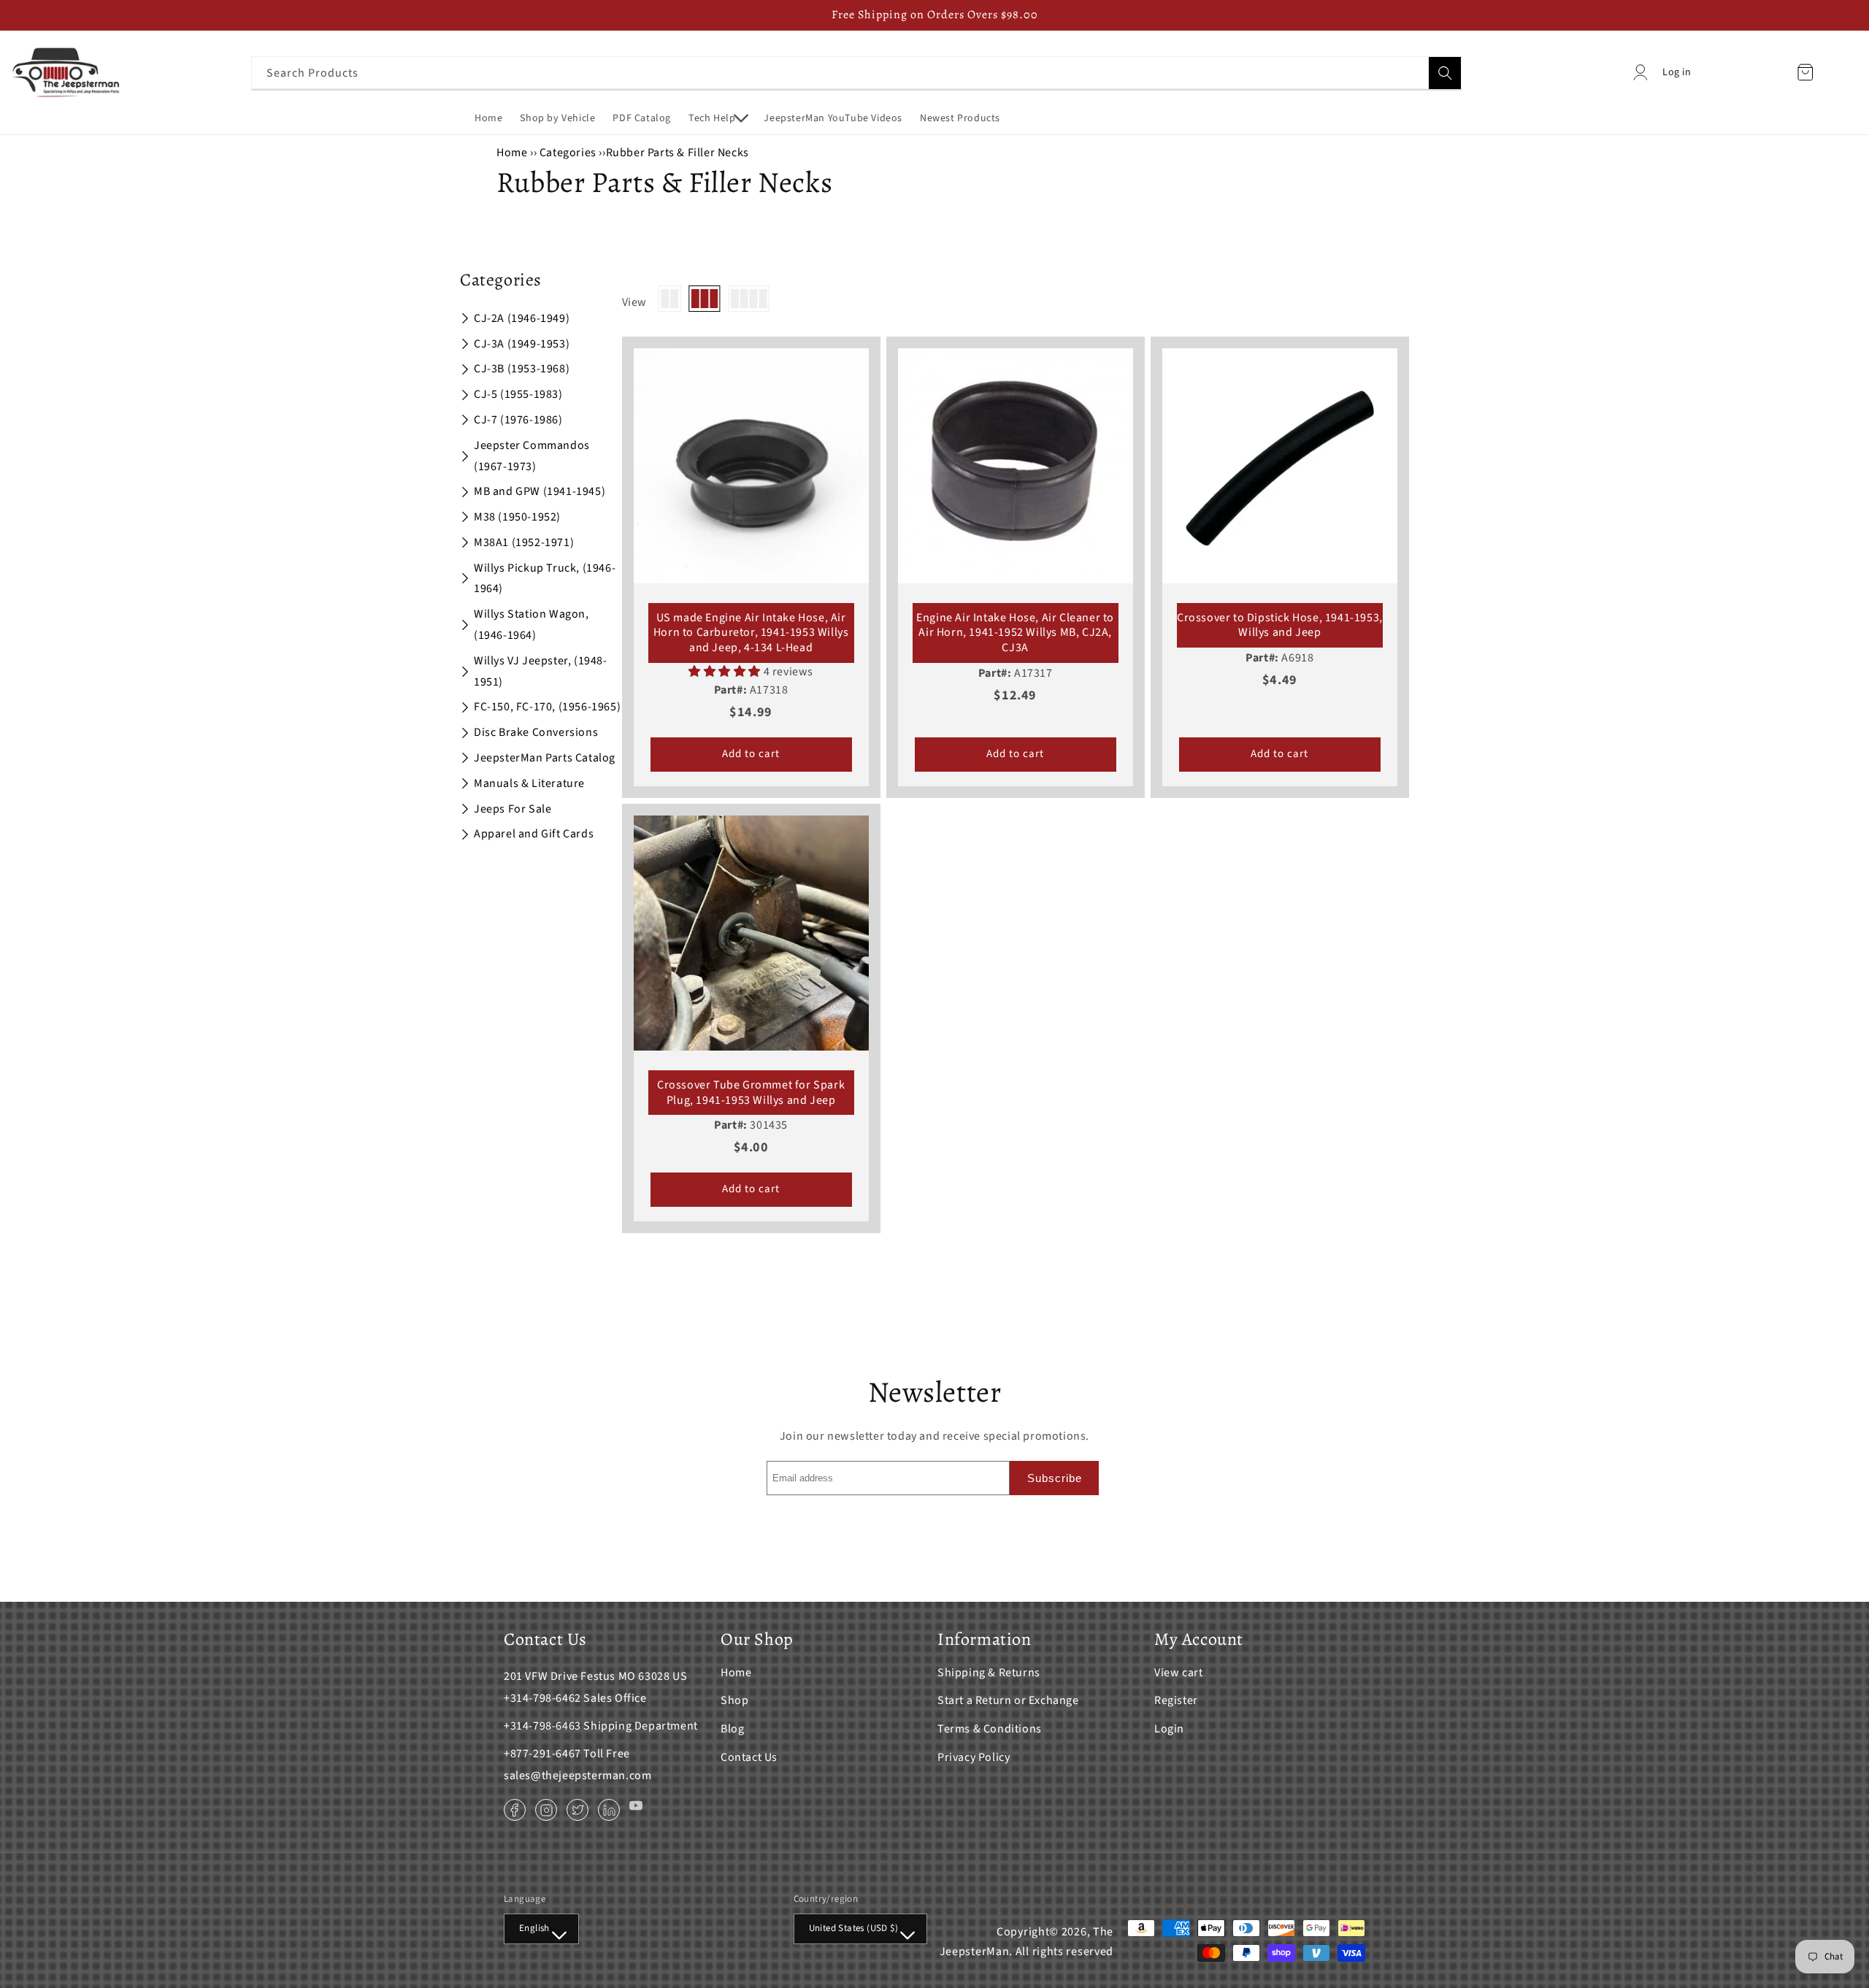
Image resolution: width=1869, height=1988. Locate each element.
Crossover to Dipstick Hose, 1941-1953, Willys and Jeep (1280, 626)
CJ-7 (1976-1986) (518, 420)
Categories (569, 153)
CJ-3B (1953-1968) (522, 369)
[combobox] (856, 73)
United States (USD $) (853, 1928)
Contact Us (749, 1757)
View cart (1178, 1673)
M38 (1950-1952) (517, 517)
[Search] (1445, 73)
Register (1176, 1700)
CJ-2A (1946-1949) (522, 318)
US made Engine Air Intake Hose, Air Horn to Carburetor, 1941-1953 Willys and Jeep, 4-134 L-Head (751, 633)
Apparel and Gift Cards (534, 834)
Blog (732, 1729)
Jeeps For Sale (513, 809)
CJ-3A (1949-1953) (522, 344)
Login (1169, 1729)
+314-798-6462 (542, 1698)
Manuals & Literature (529, 783)
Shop (734, 1700)
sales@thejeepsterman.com (577, 1776)
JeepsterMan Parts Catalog (545, 758)
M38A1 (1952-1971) (524, 542)
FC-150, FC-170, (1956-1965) (547, 707)
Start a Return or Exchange (1008, 1700)
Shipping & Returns (989, 1673)
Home (512, 153)
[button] (717, 118)
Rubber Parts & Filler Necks (678, 153)
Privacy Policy (974, 1757)
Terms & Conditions (990, 1729)
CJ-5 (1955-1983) (518, 394)
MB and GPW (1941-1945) (540, 491)
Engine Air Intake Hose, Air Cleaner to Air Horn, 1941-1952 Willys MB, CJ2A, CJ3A (1015, 633)
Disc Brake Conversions (536, 732)
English (534, 1928)
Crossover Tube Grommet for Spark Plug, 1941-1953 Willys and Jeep (751, 1093)
